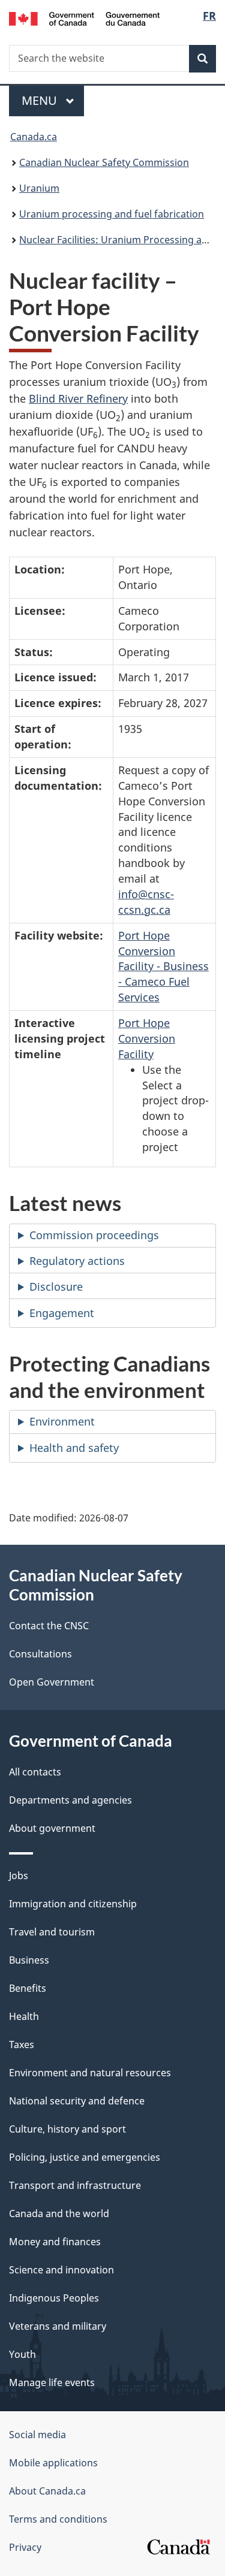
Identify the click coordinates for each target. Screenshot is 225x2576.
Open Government (52, 1682)
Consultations (40, 1654)
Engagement (62, 1313)
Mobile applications (53, 2463)
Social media (37, 2435)
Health (24, 2016)
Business (29, 1960)
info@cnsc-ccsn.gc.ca (146, 902)
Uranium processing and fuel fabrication (112, 214)
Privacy (25, 2547)
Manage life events (52, 2382)
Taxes (22, 2045)
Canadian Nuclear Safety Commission (104, 162)
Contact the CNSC (49, 1626)
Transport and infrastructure (75, 2185)
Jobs (19, 1876)
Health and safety (74, 1448)
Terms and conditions (58, 2519)
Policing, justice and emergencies (85, 2157)
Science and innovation (61, 2270)
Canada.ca (34, 137)
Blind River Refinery (78, 398)
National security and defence (77, 2101)
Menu (41, 100)
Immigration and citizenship (73, 1904)
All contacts (35, 1772)
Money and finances (55, 2242)
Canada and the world (59, 2213)
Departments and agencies (70, 1800)
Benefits (28, 1988)
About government (52, 1828)
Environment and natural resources (90, 2073)
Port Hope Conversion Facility (147, 1038)
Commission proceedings (94, 1235)
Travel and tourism (52, 1932)
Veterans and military (58, 2326)
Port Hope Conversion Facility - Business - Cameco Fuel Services (163, 967)
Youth (22, 2354)
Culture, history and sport (67, 2129)
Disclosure (56, 1287)
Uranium (39, 188)
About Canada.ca (47, 2491)
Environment (62, 1421)
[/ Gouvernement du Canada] (84, 18)
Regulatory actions (77, 1261)
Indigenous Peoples (54, 2298)
